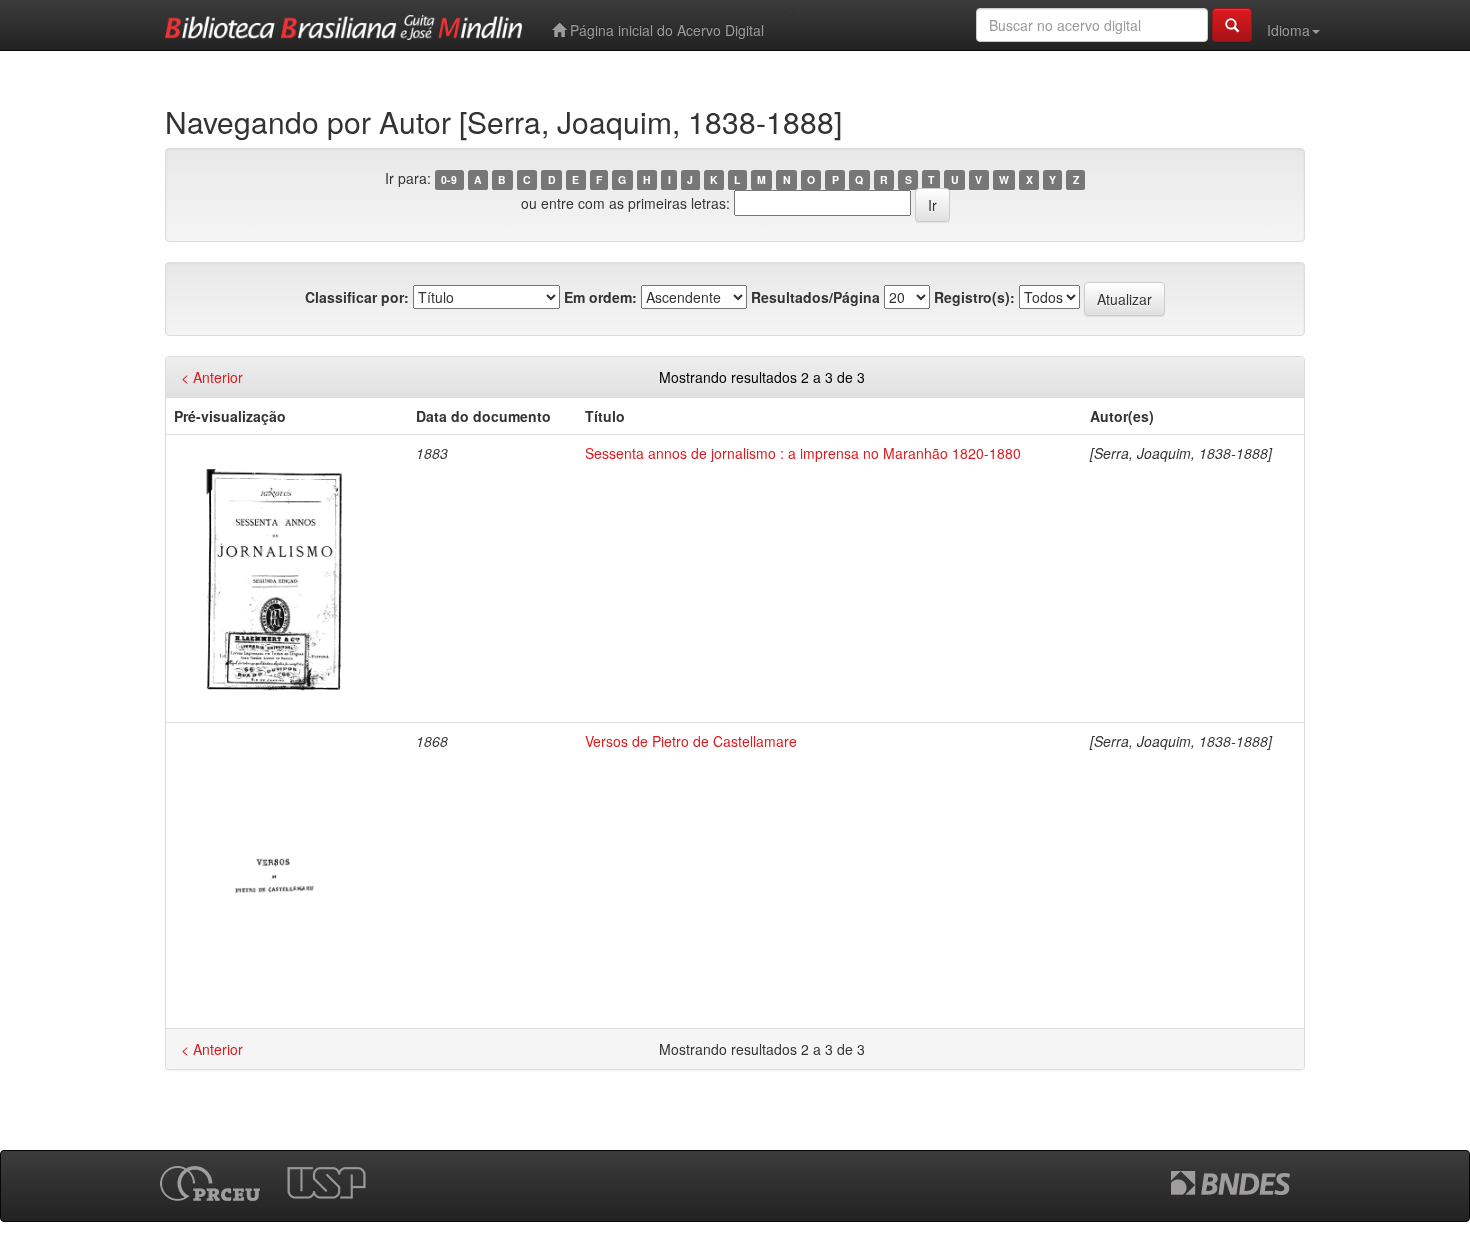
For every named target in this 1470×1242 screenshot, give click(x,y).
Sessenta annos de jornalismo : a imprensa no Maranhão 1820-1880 (803, 453)
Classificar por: (357, 297)
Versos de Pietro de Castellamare (691, 741)
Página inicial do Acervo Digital (665, 30)
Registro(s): (974, 297)
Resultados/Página (815, 297)
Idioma (1288, 30)
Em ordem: (600, 297)
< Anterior (212, 377)
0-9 (449, 179)
